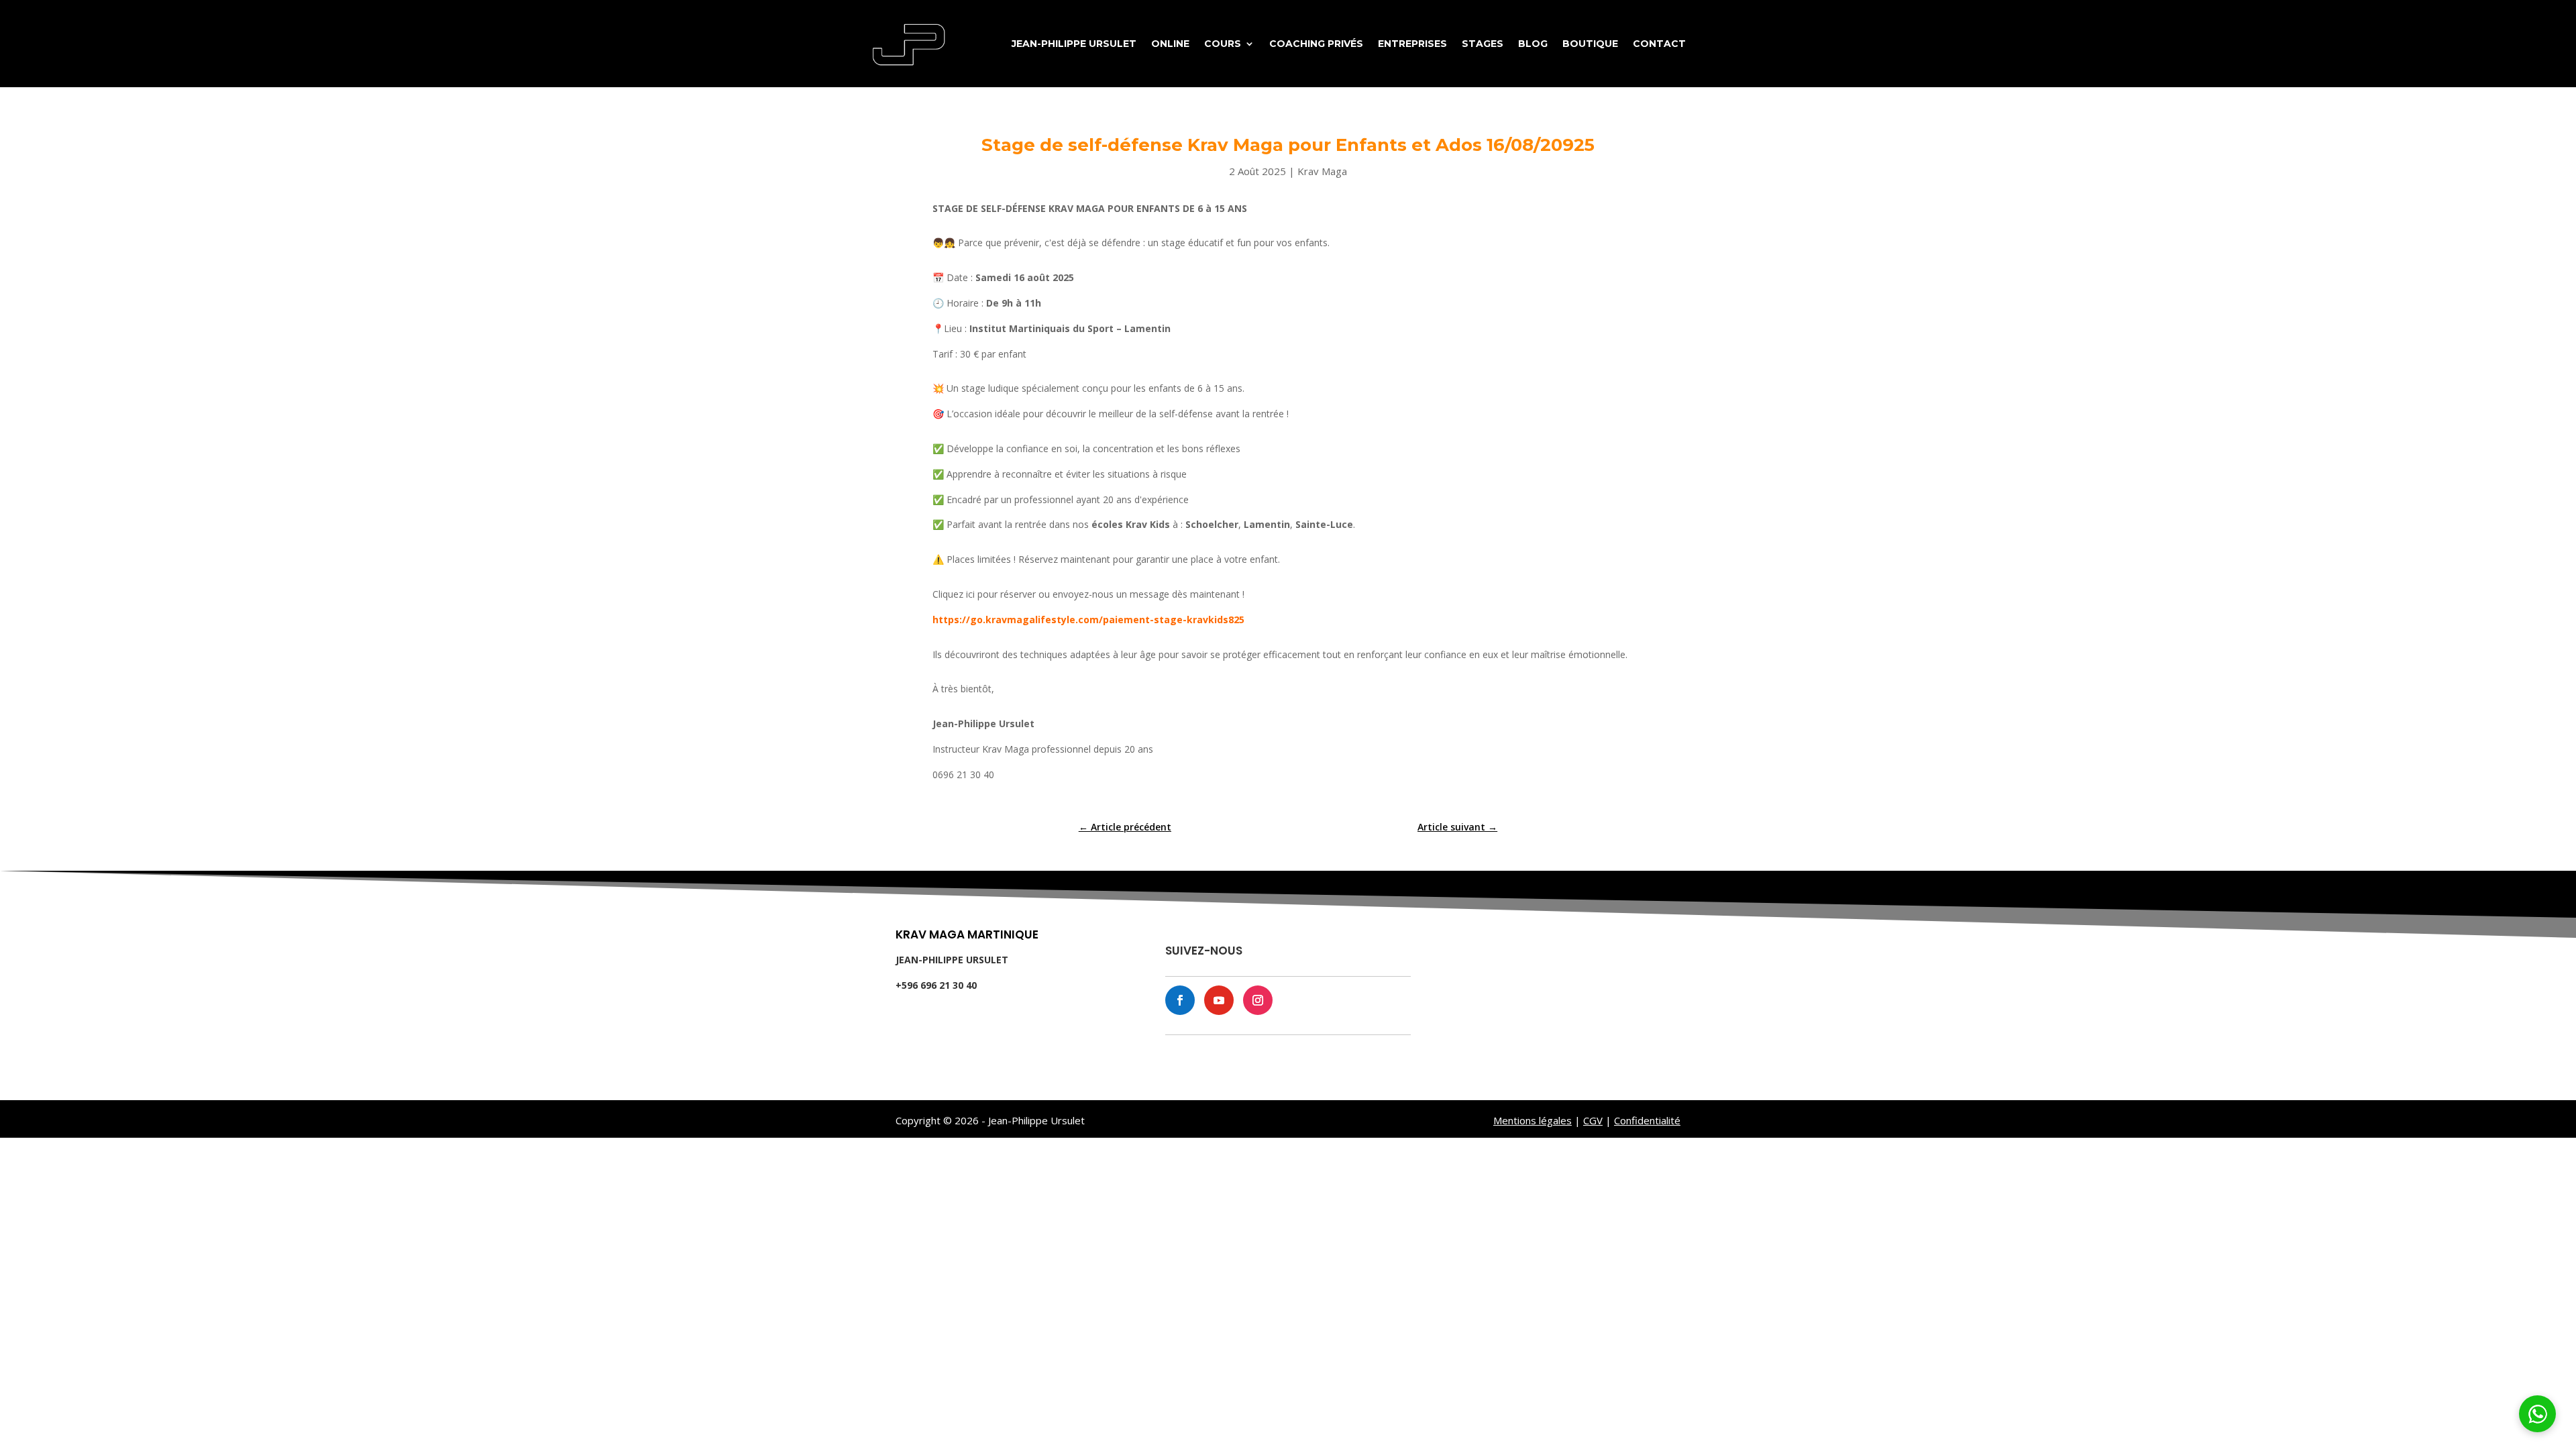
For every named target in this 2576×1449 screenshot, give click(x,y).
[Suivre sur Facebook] (1180, 1000)
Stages (1483, 44)
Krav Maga (1322, 171)
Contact (1659, 44)
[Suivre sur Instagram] (1258, 1000)
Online (1170, 44)
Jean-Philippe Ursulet (1074, 44)
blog (1533, 44)
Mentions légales (1533, 1120)
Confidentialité (1647, 1120)
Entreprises (1412, 44)
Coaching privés (1316, 44)
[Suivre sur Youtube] (1219, 1000)
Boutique (1590, 44)
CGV (1593, 1120)
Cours (1223, 44)
